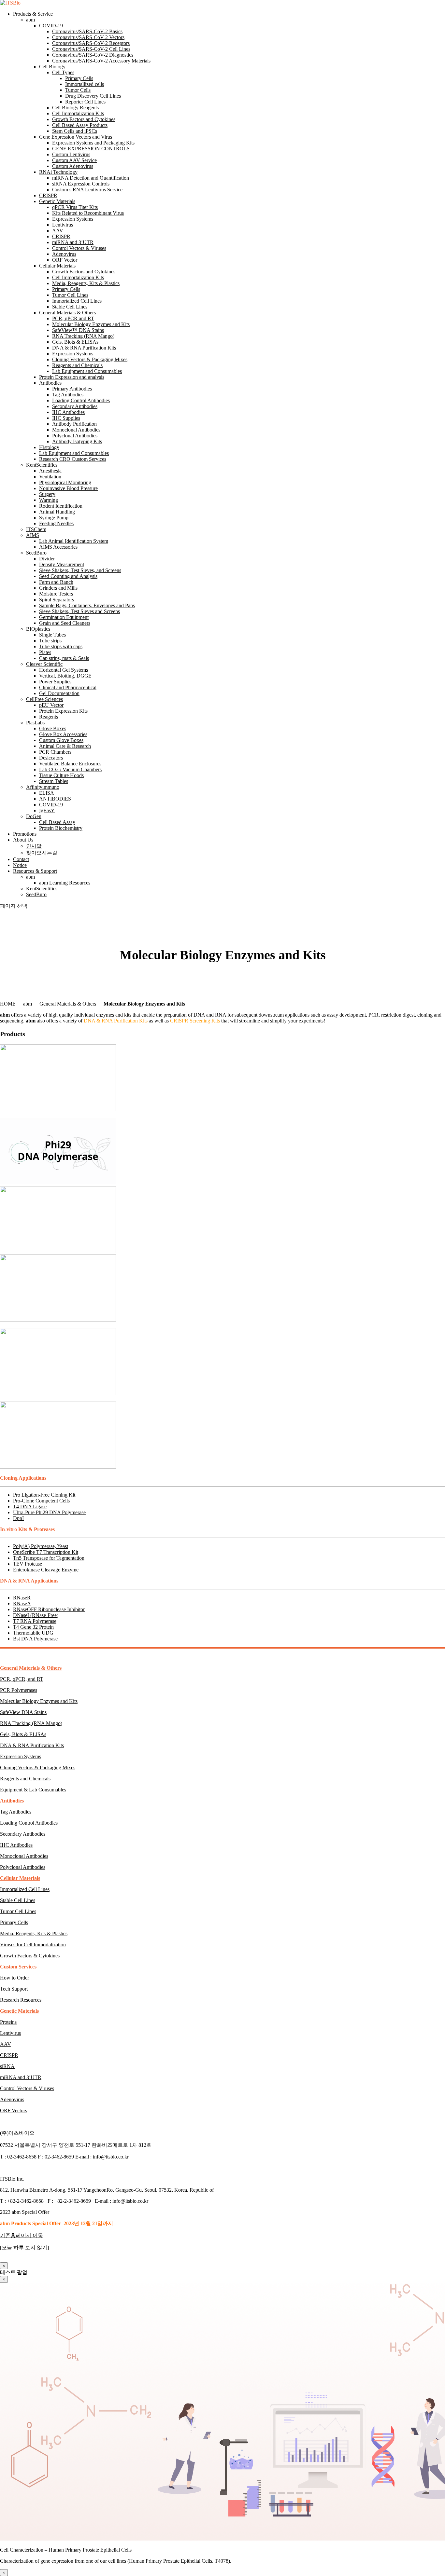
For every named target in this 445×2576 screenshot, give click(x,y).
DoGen (34, 816)
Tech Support (14, 1989)
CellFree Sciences (44, 699)
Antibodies (50, 383)
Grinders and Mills (58, 588)
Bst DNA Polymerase (35, 1639)
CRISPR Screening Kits (195, 1021)
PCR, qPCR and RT (73, 318)
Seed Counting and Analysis (68, 576)
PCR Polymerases (19, 1690)
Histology (49, 447)
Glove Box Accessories (63, 734)
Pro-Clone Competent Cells (41, 1501)
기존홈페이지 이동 (22, 2235)
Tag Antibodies (68, 395)
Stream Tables (54, 781)
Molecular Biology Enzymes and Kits (91, 324)
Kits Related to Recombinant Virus (88, 213)
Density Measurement (62, 564)
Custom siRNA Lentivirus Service (87, 190)
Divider (47, 559)
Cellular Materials (57, 266)
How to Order (14, 1978)
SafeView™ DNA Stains (78, 330)
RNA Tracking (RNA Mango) (83, 336)
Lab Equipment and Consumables (87, 371)
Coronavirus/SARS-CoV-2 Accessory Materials (101, 61)
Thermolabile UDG (33, 1633)
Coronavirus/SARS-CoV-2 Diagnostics (93, 55)
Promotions (25, 834)
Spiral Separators (57, 600)
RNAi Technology (58, 172)
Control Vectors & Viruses (79, 248)
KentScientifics (42, 465)
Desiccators (51, 758)
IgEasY (47, 810)
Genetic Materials (57, 201)
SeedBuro (36, 553)
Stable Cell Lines (70, 307)
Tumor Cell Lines (70, 295)
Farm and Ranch (56, 582)
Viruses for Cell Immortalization (33, 1945)
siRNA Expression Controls (81, 184)
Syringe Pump (54, 518)
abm (30, 20)
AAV (58, 231)
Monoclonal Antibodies (76, 430)
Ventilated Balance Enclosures (70, 764)
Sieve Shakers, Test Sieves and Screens (79, 611)
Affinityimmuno (43, 787)
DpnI (18, 1518)
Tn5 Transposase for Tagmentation (49, 1558)
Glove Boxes (53, 728)
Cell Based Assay (57, 822)
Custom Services (18, 1967)
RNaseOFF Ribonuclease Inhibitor (49, 1609)
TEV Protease (28, 1564)
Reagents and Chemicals (77, 365)
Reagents (49, 717)
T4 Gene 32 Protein (33, 1627)
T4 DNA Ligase (30, 1507)
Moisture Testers (56, 594)
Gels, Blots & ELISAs (75, 342)
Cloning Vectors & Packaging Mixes (90, 359)
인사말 (34, 846)
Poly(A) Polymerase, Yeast (41, 1546)
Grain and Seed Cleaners (65, 623)
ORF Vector (65, 260)
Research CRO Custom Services (73, 459)
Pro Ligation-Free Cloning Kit (44, 1495)
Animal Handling (57, 512)
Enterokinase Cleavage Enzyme (46, 1570)
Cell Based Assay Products (80, 125)
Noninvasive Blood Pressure (68, 488)
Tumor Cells (78, 90)
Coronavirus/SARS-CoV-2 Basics (87, 31)
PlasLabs (35, 723)
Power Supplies (55, 682)
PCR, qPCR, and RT (22, 1679)
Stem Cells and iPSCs (75, 131)
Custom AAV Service (74, 160)
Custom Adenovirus (73, 166)
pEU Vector (51, 705)
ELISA (47, 793)
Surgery (47, 494)
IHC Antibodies (68, 412)
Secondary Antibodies (75, 406)
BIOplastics (38, 629)
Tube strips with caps (61, 646)
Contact (21, 859)
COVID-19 (51, 26)
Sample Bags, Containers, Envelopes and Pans (87, 605)
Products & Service (33, 14)
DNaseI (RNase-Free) (36, 1615)
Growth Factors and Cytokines (84, 119)
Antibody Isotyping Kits (77, 441)
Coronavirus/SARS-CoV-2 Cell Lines (91, 49)
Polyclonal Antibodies (75, 436)
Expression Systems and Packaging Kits (93, 143)
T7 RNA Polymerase (35, 1621)
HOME (8, 1004)
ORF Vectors (14, 2110)
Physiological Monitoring (65, 482)
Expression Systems (73, 219)
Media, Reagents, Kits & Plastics (86, 283)
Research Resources (21, 2000)
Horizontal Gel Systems (64, 670)
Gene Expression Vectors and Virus (76, 137)
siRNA (7, 2066)
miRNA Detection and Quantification (91, 178)
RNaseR (22, 1598)
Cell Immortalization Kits (78, 113)
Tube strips (50, 641)
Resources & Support (35, 871)
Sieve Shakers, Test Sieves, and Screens (80, 570)
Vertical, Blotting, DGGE (65, 676)
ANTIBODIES (55, 799)
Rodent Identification (61, 506)
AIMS (33, 535)
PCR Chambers (55, 752)
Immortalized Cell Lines (77, 301)
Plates (45, 652)
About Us (23, 840)
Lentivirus (63, 225)
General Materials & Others (67, 313)
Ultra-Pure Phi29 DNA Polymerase (49, 1512)
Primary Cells (79, 78)
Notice (20, 865)
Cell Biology (52, 67)
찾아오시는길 (42, 853)
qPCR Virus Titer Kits (75, 207)
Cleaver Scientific (44, 664)
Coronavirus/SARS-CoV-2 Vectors (88, 37)
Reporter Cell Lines (85, 102)
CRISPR (48, 195)
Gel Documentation (59, 693)
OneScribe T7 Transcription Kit (46, 1552)
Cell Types (63, 72)
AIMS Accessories (58, 547)
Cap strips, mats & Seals (64, 658)
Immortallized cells (85, 84)
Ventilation (50, 477)
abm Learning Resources (65, 883)
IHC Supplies (66, 418)
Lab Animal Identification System (74, 541)
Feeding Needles (56, 523)
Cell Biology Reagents (75, 108)
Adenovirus (64, 254)
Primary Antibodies (72, 389)
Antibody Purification (74, 424)
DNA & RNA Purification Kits (84, 348)
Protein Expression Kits (63, 711)
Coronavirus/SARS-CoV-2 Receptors (91, 43)
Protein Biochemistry (61, 828)
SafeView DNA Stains (23, 1712)
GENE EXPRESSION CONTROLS (91, 149)
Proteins (8, 2022)
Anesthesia (50, 471)
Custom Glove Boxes (61, 740)
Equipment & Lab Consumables (33, 1790)
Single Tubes (52, 635)
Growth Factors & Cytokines (30, 1956)
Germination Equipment (64, 617)
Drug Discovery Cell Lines (93, 96)
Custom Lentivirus (71, 154)
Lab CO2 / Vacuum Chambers (70, 769)
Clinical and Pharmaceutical (68, 687)
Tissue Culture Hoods (61, 775)
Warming (49, 500)
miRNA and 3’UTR (73, 242)
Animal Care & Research (65, 746)
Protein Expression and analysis (72, 377)
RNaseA (22, 1603)
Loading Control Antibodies (81, 400)
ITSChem (36, 529)
